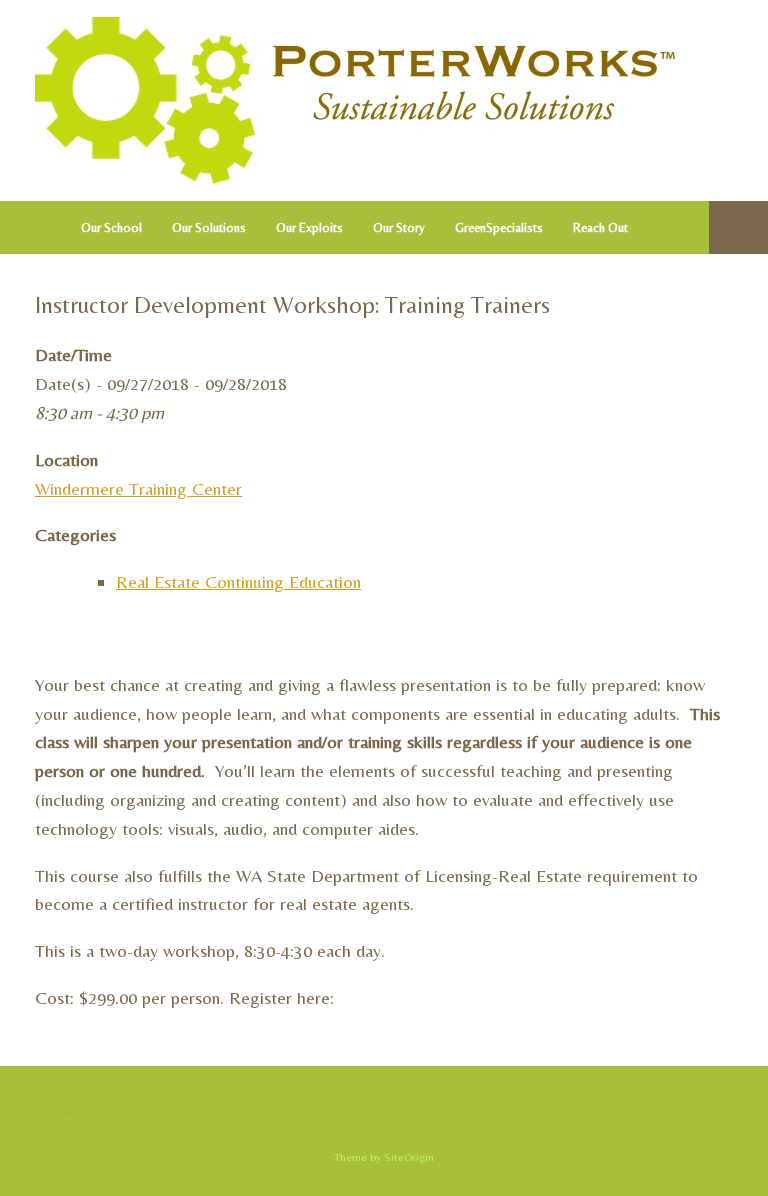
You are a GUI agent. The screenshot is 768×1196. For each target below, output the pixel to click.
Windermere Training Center (138, 488)
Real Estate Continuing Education (238, 581)
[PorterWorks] (355, 100)
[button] (738, 227)
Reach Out (600, 227)
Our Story (399, 227)
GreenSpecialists (499, 227)
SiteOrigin (409, 1157)
